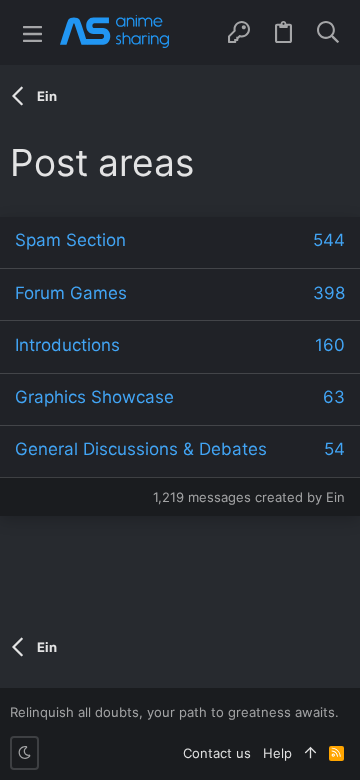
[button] (32, 32)
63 (334, 397)
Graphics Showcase (94, 397)
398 (329, 293)
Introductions (67, 345)
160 (330, 345)
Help (277, 753)
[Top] (310, 753)
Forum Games (71, 293)
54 (334, 449)
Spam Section (70, 240)
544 (329, 240)
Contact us (217, 753)
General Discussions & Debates (141, 449)
